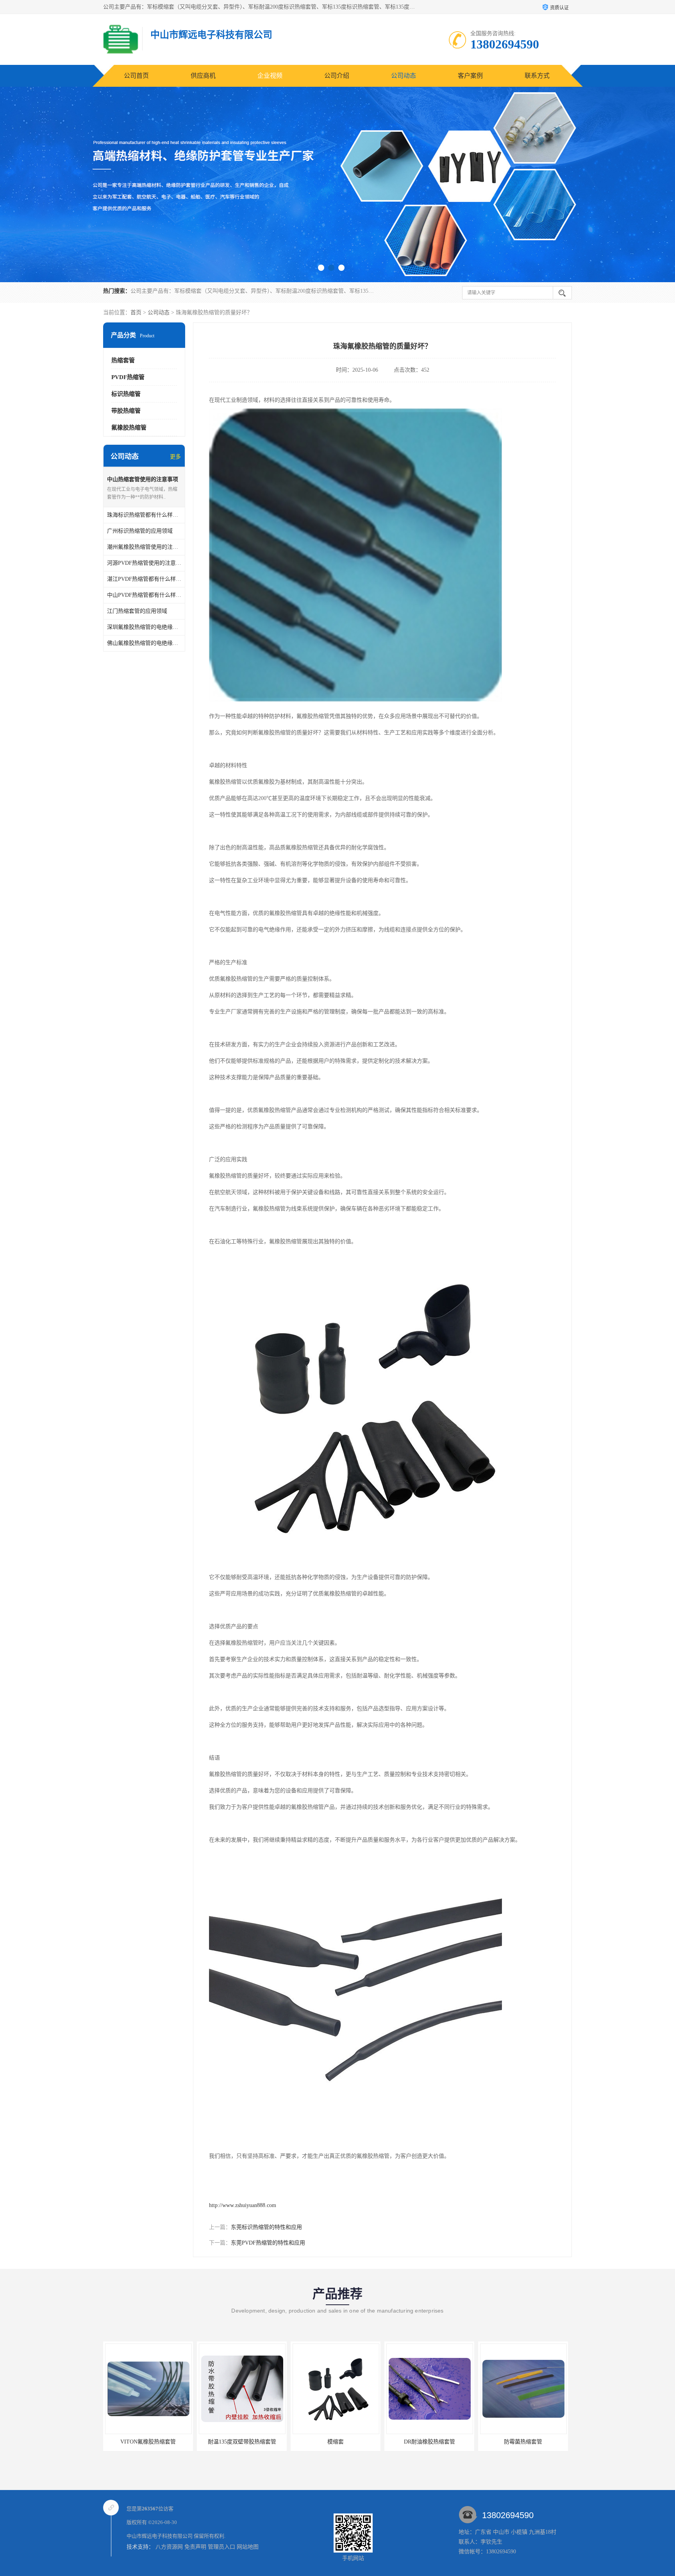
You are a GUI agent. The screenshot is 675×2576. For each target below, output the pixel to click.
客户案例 (470, 76)
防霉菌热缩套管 (429, 2442)
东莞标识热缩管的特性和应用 (266, 2227)
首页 (136, 312)
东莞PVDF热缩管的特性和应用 (268, 2243)
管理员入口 (221, 2547)
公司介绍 (337, 76)
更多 (175, 457)
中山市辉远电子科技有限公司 (160, 2536)
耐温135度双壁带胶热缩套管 (148, 2442)
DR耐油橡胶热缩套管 (336, 2442)
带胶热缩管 (126, 411)
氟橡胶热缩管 (129, 428)
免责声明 (195, 2547)
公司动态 (404, 76)
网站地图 (248, 2547)
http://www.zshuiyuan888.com (243, 2205)
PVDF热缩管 (128, 377)
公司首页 (136, 76)
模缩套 (242, 2442)
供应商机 (203, 76)
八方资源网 (169, 2547)
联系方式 (537, 76)
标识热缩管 (126, 394)
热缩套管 (123, 360)
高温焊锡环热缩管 (523, 2442)
